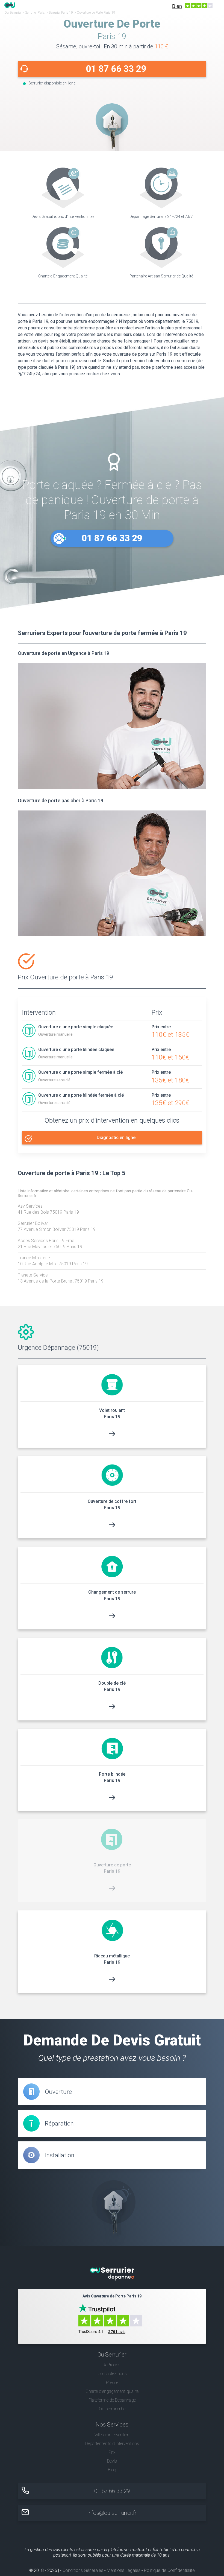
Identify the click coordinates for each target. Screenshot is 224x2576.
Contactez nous (112, 2374)
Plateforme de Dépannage (112, 2400)
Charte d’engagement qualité (112, 2391)
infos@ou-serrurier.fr (112, 2513)
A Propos (112, 2365)
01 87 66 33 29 (116, 69)
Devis (112, 2461)
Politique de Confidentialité (169, 2570)
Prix (112, 2452)
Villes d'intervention (112, 2435)
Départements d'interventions (112, 2444)
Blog (112, 2470)
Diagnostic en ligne (116, 1138)
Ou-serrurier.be (112, 2409)
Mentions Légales (124, 2570)
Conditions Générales (83, 2570)
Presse (112, 2383)
